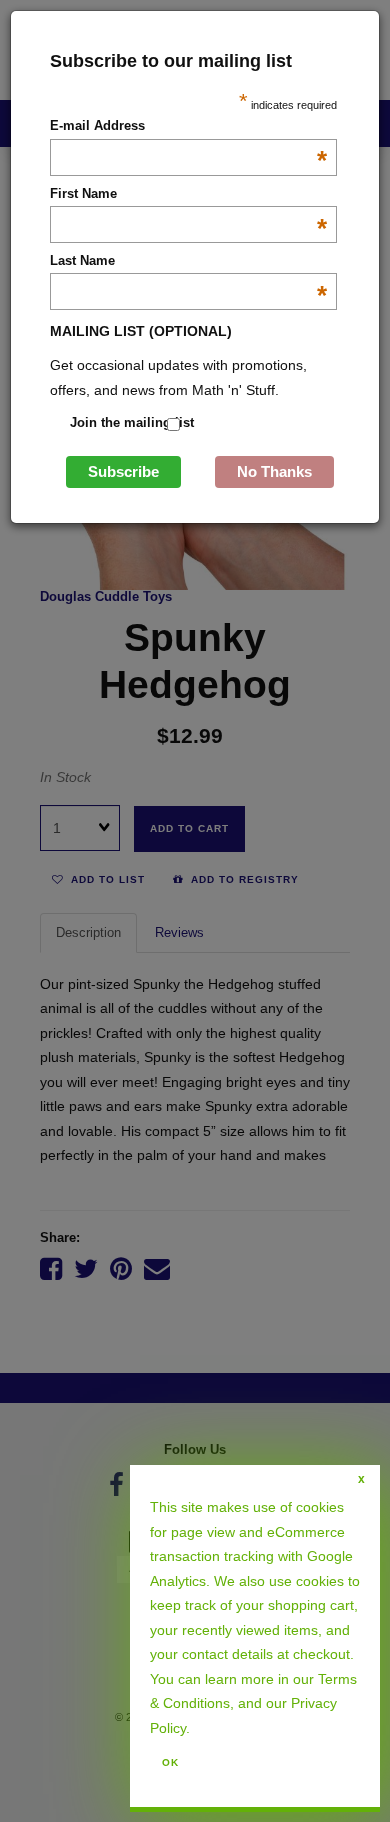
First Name (188, 195)
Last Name (188, 262)
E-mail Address (188, 127)
